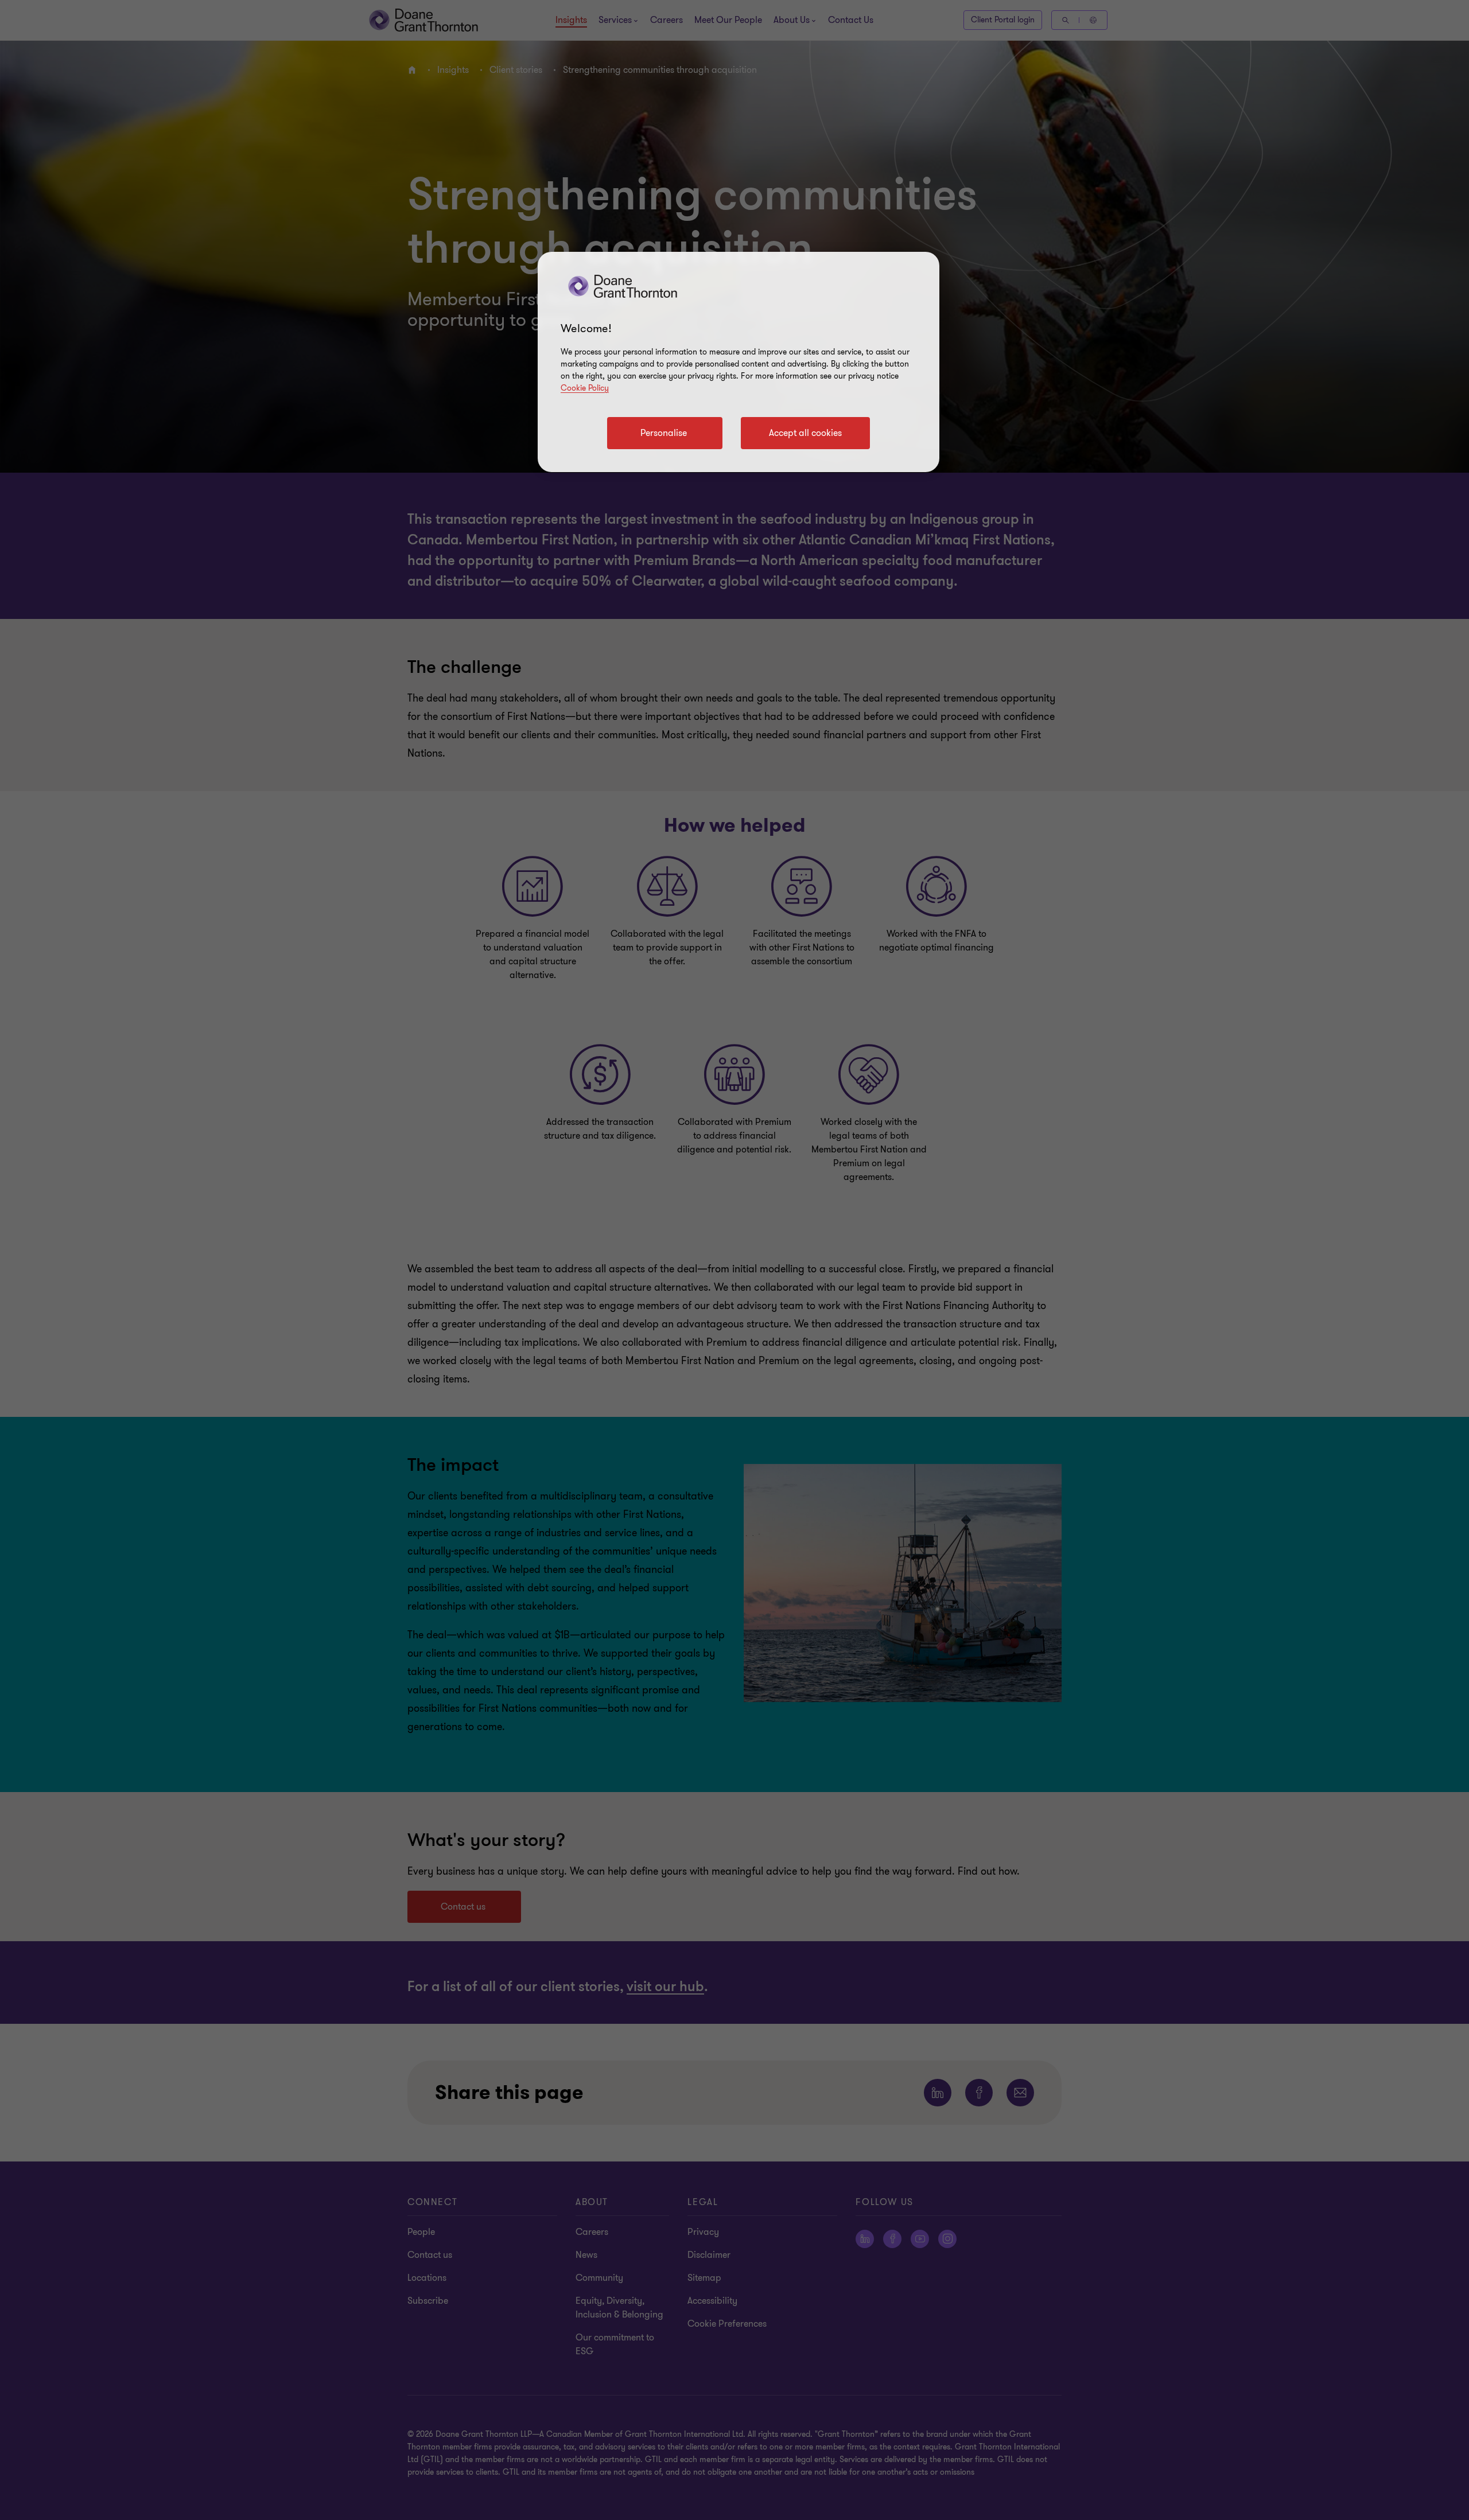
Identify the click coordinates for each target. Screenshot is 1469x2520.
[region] (739, 362)
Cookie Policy (585, 388)
